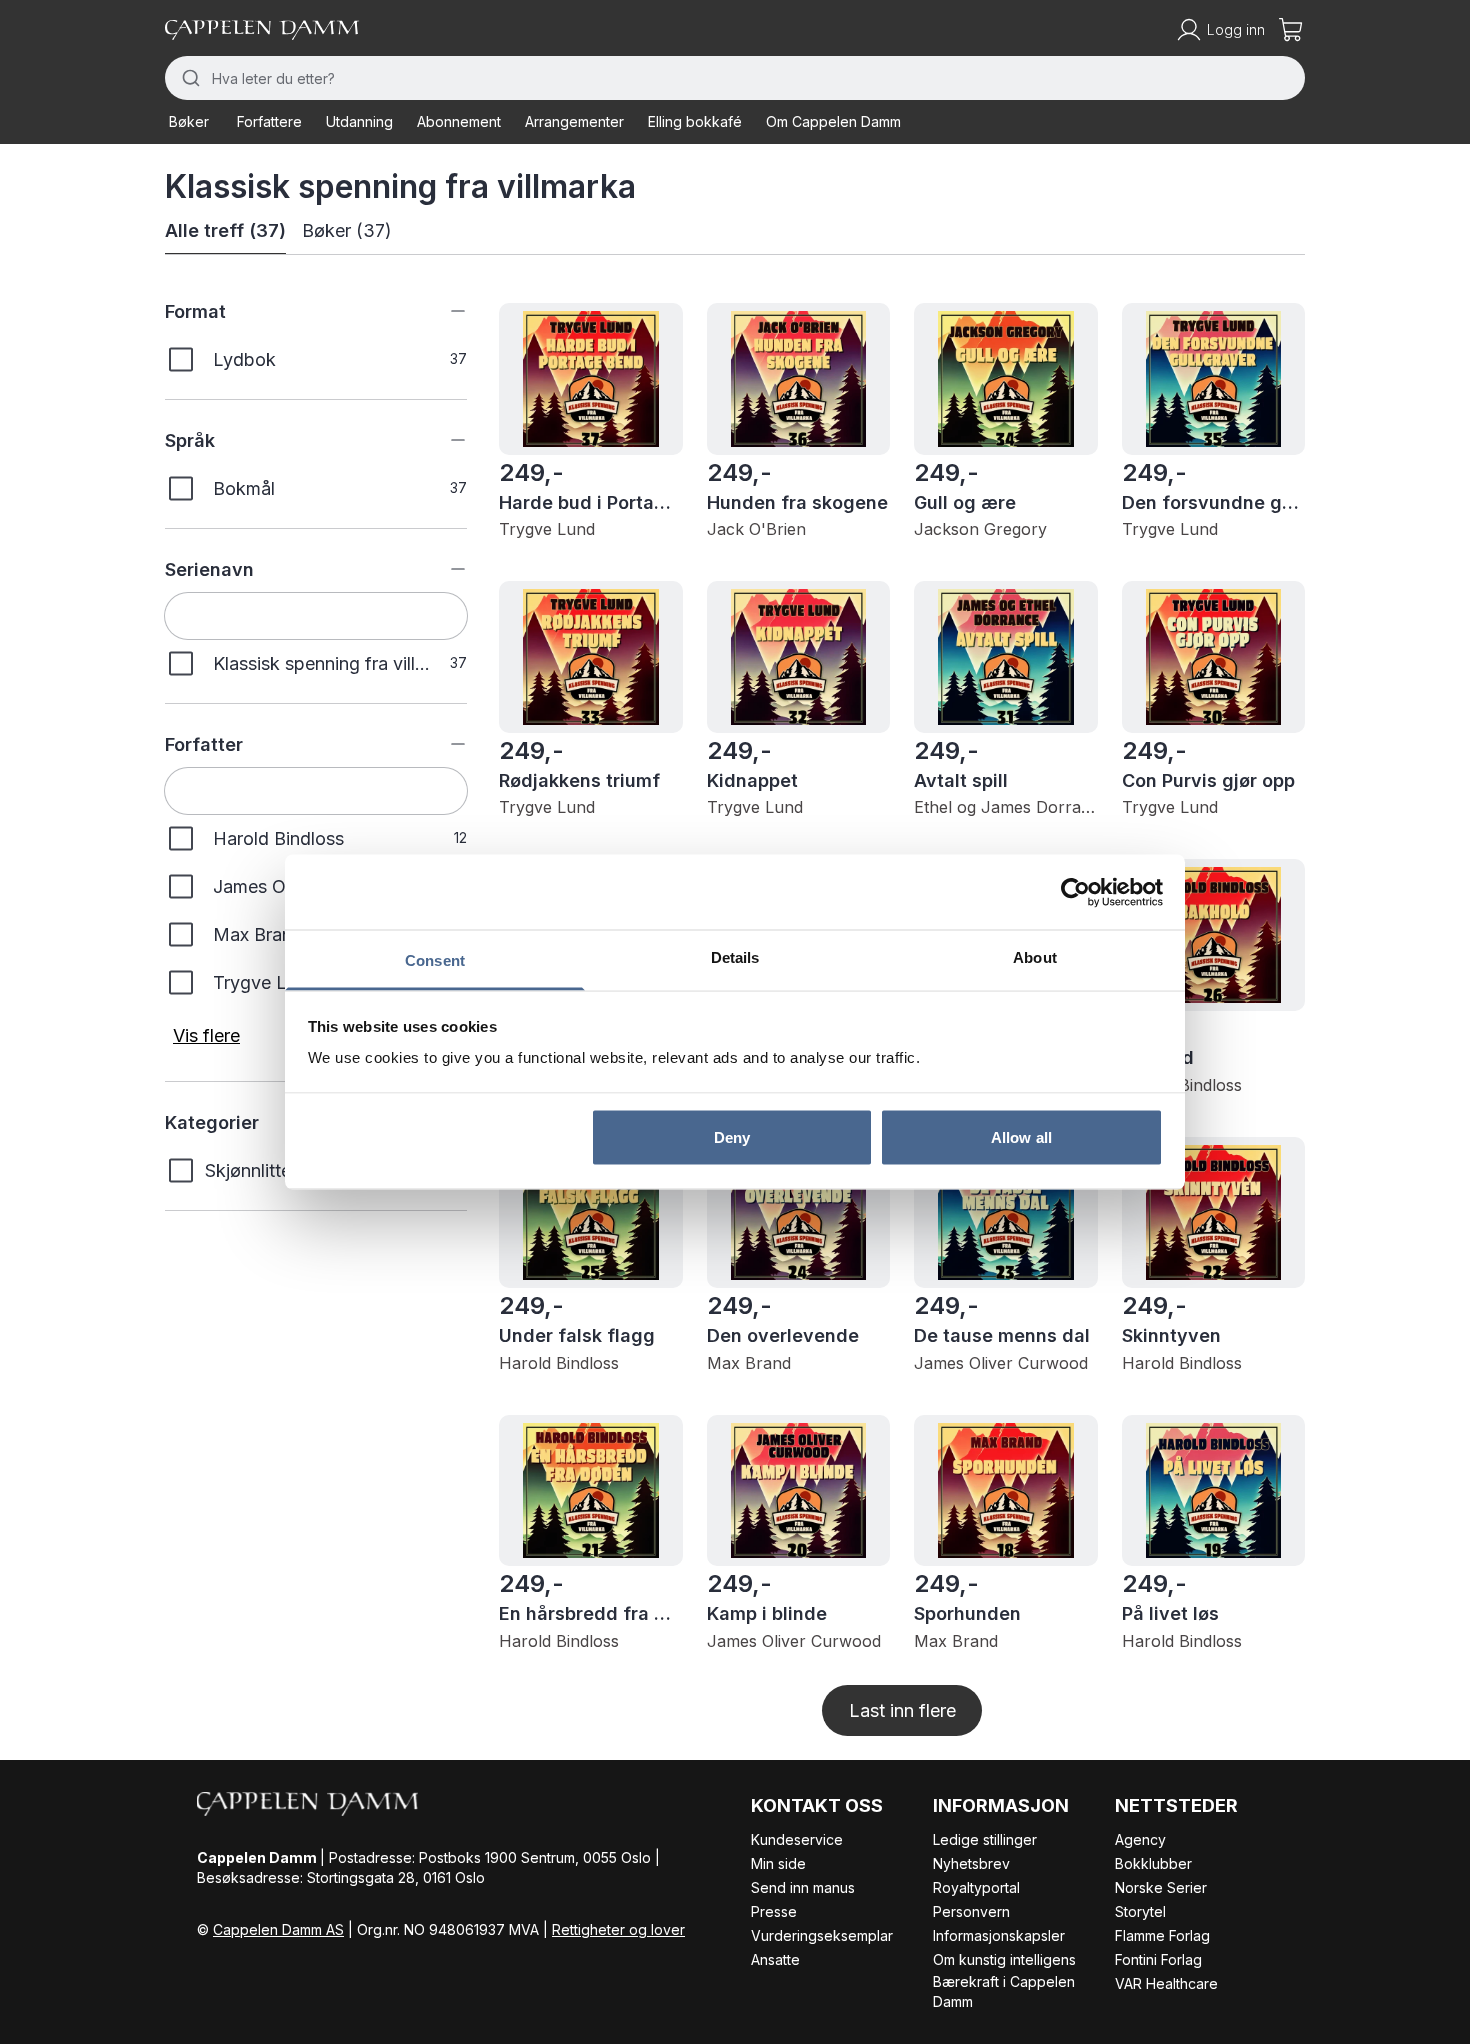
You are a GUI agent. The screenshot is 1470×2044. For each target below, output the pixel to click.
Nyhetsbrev (971, 1863)
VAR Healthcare (1166, 1983)
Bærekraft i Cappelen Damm (1004, 1991)
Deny (732, 1136)
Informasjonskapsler (999, 1935)
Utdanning (359, 121)
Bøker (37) (347, 230)
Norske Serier (1161, 1887)
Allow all (1021, 1136)
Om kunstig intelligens (1004, 1959)
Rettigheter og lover (618, 1929)
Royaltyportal (976, 1887)
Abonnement (459, 121)
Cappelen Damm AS (278, 1929)
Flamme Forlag (1162, 1935)
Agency (1140, 1839)
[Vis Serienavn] (443, 569)
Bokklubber (1153, 1863)
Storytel (1140, 1911)
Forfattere (269, 121)
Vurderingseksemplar (822, 1935)
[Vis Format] (443, 311)
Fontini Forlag (1158, 1959)
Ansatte (775, 1959)
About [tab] (1035, 957)
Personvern (971, 1911)
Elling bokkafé (695, 121)
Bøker (189, 121)
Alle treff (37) (225, 230)
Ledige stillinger (985, 1839)
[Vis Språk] (443, 440)
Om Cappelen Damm (833, 121)
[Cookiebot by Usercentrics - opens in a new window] (1075, 892)
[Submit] (188, 78)
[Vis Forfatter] (443, 744)
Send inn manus (803, 1887)
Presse (774, 1911)
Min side (778, 1863)
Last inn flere (902, 1710)
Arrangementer (574, 121)
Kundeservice (797, 1839)
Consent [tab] (435, 960)
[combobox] (735, 78)
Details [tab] (735, 957)
